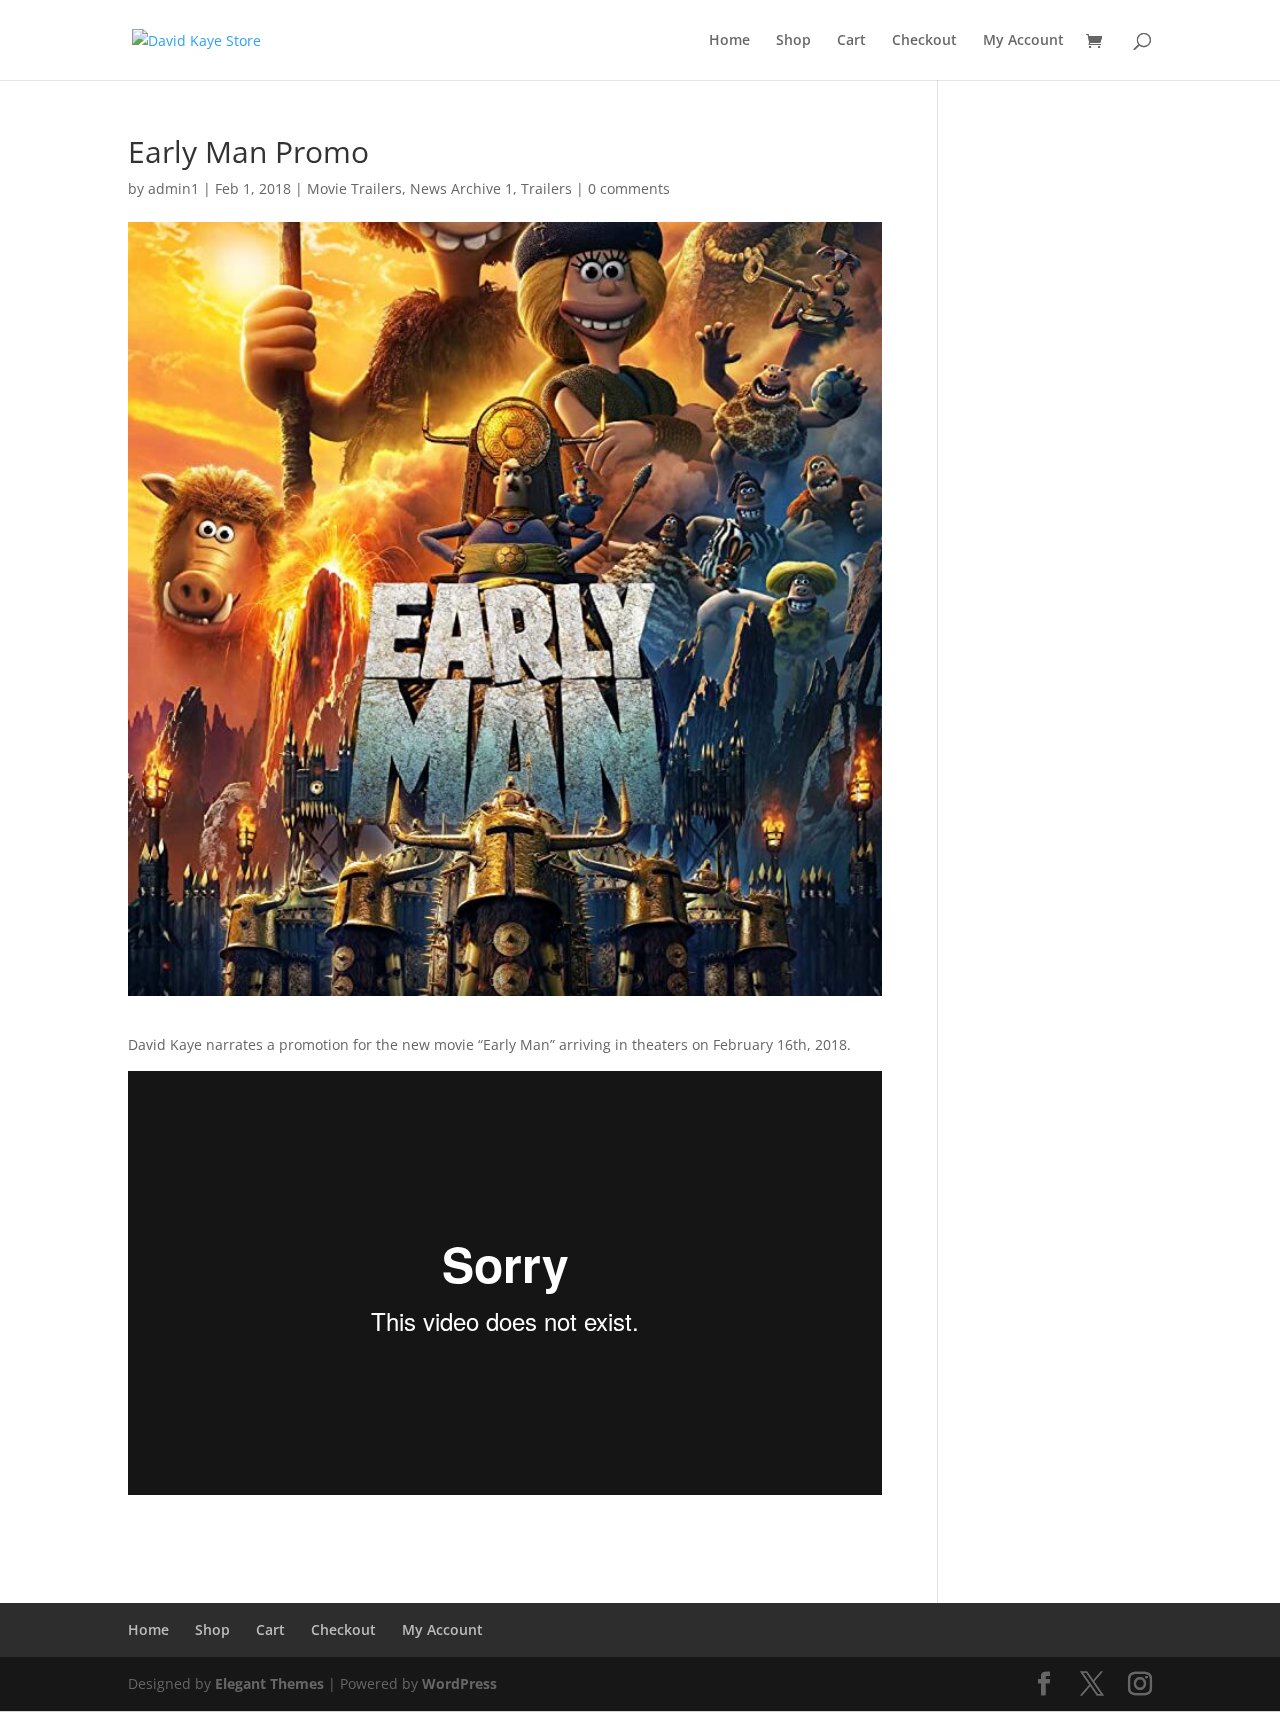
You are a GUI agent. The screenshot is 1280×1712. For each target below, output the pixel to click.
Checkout (924, 41)
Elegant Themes (269, 1683)
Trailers (546, 188)
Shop (793, 41)
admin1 (173, 188)
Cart (851, 41)
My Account (1023, 41)
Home (729, 41)
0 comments (629, 188)
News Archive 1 (461, 188)
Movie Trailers (354, 188)
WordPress (459, 1683)
